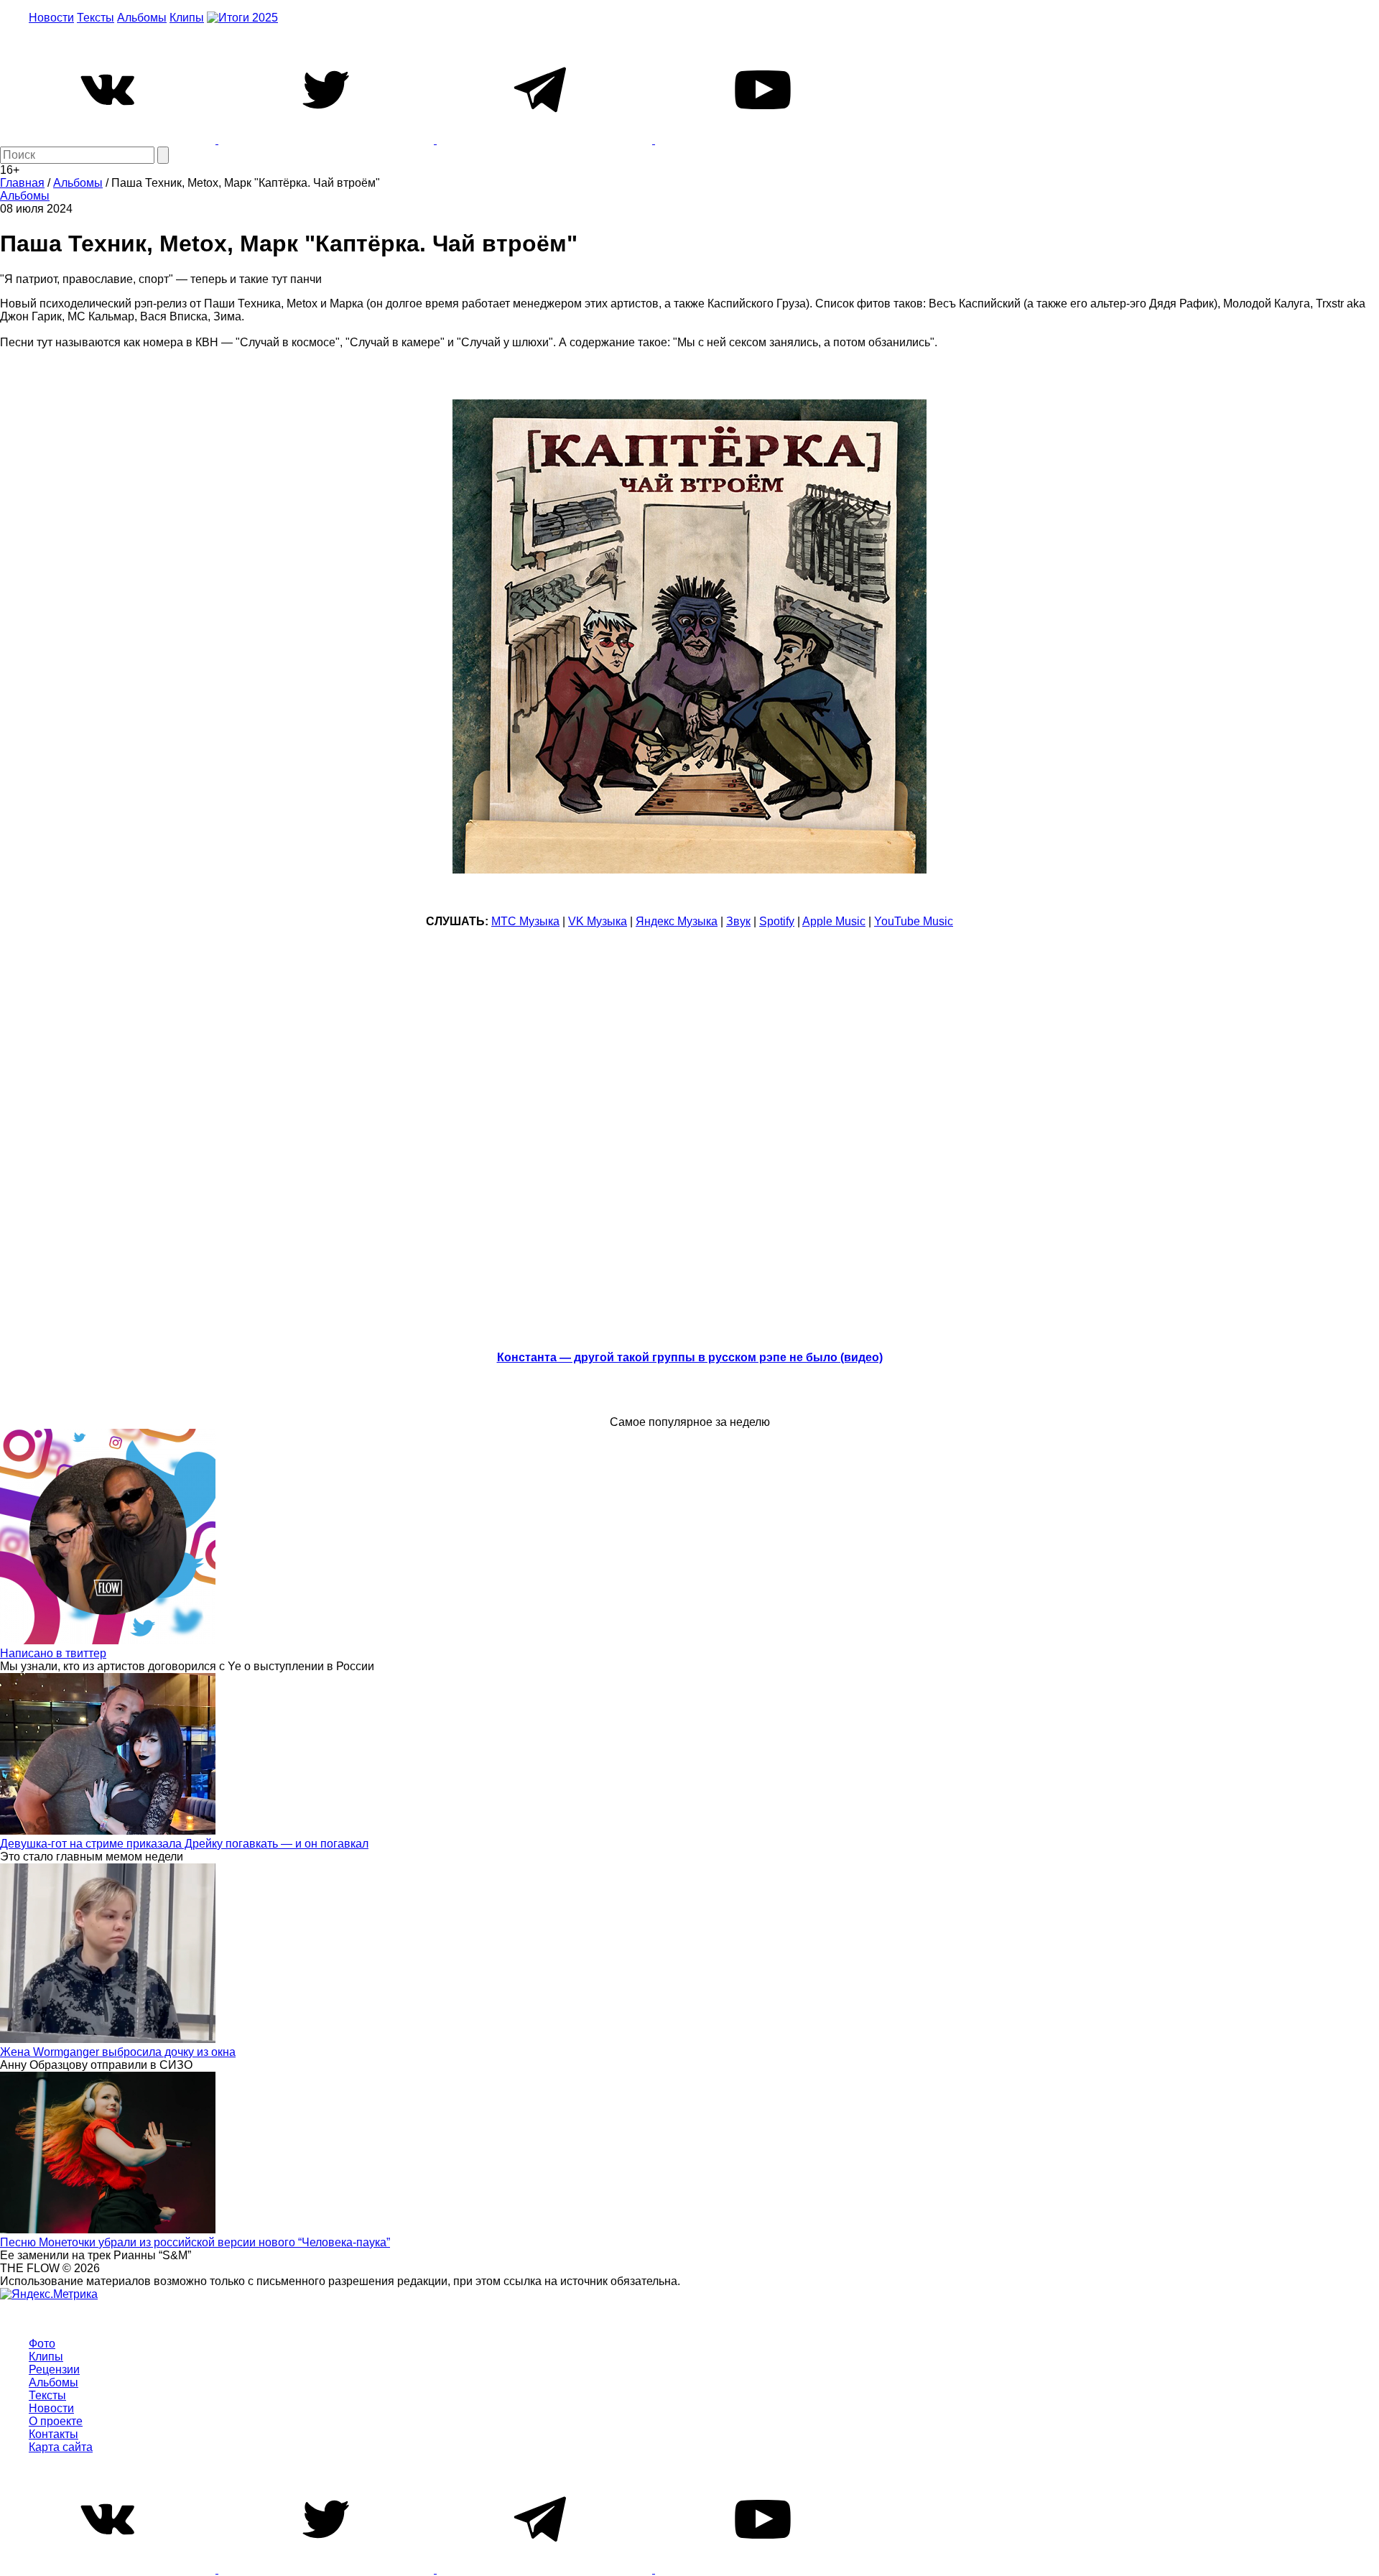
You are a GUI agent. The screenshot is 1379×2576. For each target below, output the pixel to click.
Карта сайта (61, 2447)
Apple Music (834, 921)
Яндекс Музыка (677, 921)
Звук (738, 921)
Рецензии (54, 2369)
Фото (42, 2344)
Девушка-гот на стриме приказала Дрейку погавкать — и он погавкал (184, 1844)
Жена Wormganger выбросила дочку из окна (118, 2052)
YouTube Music (914, 921)
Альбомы (142, 18)
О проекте (56, 2421)
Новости (51, 18)
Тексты (96, 18)
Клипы (187, 18)
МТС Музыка (525, 921)
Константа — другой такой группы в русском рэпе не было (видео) (690, 1357)
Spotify (777, 921)
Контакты (54, 2434)
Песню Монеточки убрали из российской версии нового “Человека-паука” (195, 2242)
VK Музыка (598, 921)
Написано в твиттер (53, 1653)
